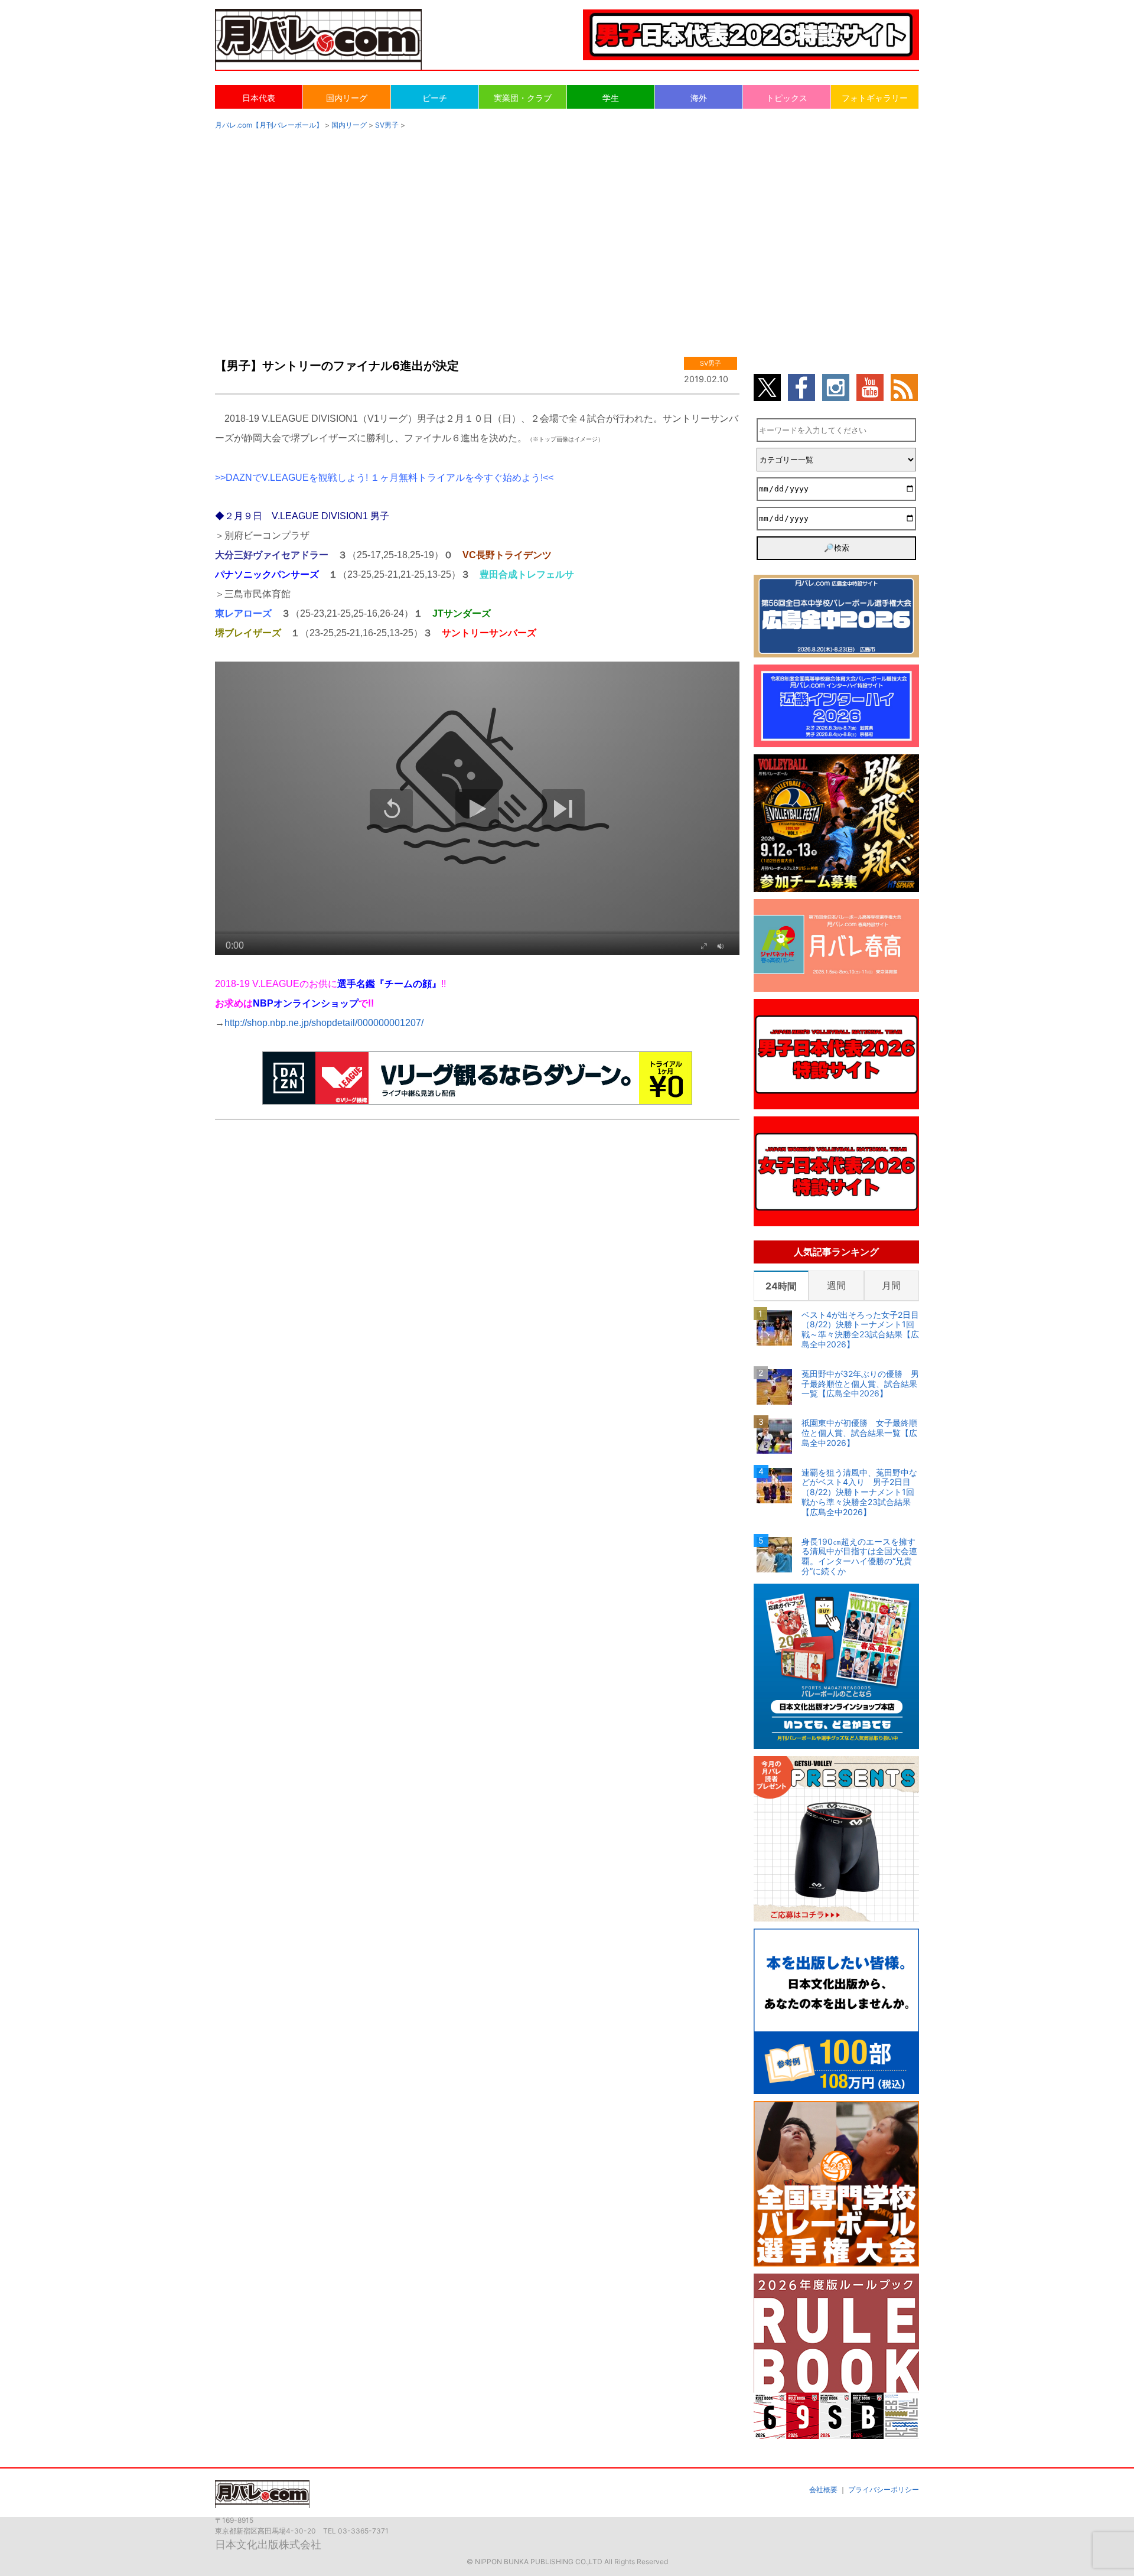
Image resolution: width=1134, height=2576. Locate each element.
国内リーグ (347, 98)
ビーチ (435, 98)
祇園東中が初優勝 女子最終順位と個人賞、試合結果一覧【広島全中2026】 (859, 1433)
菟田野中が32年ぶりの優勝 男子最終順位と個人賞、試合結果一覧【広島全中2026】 (860, 1384)
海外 (699, 98)
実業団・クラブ (523, 98)
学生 (611, 98)
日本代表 (259, 98)
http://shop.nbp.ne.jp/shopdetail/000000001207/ (324, 1023)
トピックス (787, 98)
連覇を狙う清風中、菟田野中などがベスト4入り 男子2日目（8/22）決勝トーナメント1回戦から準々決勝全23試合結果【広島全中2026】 (859, 1492)
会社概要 (823, 2489)
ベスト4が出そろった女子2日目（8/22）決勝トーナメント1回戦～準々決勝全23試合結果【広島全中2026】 (860, 1330)
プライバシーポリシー (884, 2489)
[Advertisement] (567, 232)
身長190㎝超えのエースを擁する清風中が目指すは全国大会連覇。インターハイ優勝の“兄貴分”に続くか (859, 1556)
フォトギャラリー (875, 98)
